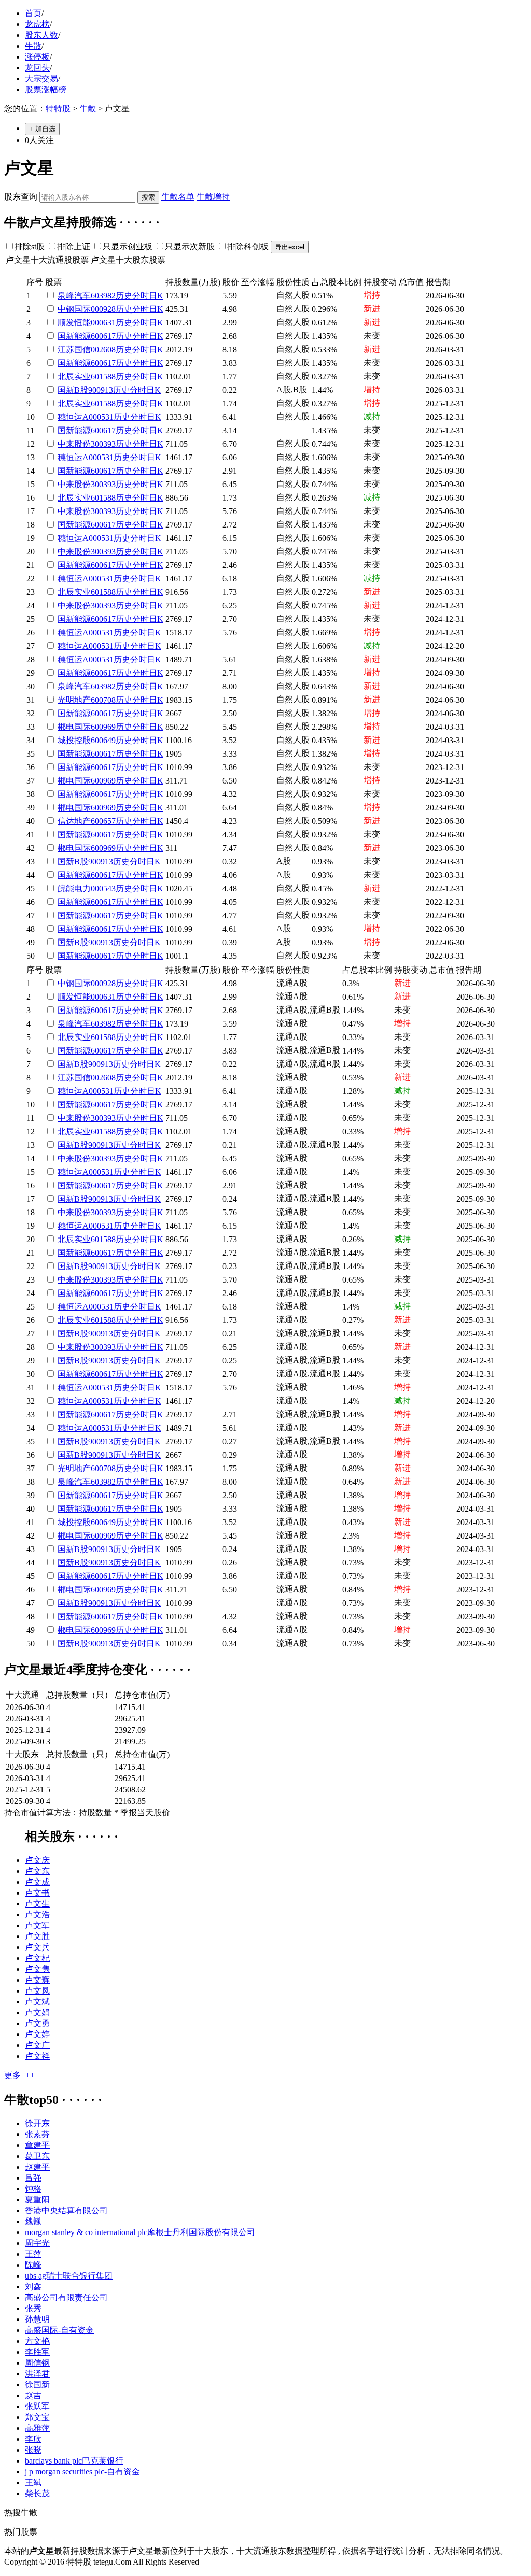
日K (156, 296)
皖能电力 (74, 888)
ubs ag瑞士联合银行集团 (69, 2276)
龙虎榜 (37, 24)
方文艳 (37, 2341)
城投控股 (74, 740)
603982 (103, 296)
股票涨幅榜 (46, 89)
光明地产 (74, 700)
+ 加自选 (42, 129)
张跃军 (37, 2406)
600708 (103, 700)
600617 (103, 336)
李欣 (33, 2439)
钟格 (33, 2189)
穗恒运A (73, 417)
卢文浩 (37, 1915)
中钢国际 (74, 309)
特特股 (58, 109)
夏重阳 (37, 2200)
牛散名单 (178, 197)
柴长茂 (37, 2493)
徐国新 (37, 2385)
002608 (103, 350)
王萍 (33, 2254)
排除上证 (74, 246)
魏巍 (33, 2221)
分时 (141, 296)
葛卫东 (37, 2156)
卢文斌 (37, 2002)
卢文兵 (37, 1947)
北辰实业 (74, 376)
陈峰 (33, 2265)
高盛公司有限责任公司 (66, 2297)
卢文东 (37, 1871)
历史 (124, 296)
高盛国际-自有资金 (59, 2330)
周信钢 (37, 2363)
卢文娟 (37, 2012)
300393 (103, 444)
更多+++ (19, 2075)
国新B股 (73, 390)
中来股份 (74, 444)
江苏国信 (74, 350)
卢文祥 (37, 2056)
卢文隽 (37, 1969)
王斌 (33, 2482)
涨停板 (37, 57)
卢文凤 (37, 1991)
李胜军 (37, 2352)
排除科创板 (248, 246)
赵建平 (37, 2167)
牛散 (33, 46)
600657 (103, 821)
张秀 (33, 2308)
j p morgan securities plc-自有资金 (82, 2472)
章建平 (37, 2145)
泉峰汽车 (74, 296)
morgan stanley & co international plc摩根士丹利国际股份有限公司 (140, 2232)
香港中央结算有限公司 (66, 2210)
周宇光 (37, 2243)
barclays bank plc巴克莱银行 (74, 2461)
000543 (103, 888)
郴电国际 (74, 727)
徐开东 (37, 2123)
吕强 (33, 2178)
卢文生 (37, 1904)
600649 (103, 740)
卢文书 (37, 1893)
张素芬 (37, 2134)
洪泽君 (37, 2374)
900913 (101, 390)
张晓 (33, 2450)
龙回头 (37, 68)
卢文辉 (37, 1980)
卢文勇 (37, 2023)
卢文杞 (37, 1958)
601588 (103, 376)
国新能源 (74, 336)
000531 (101, 417)
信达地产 (74, 821)
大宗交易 (41, 79)
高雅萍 (37, 2428)
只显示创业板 (128, 246)
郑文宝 (37, 2417)
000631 (103, 323)
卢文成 (37, 1882)
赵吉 (33, 2395)
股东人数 (41, 35)
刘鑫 (33, 2287)
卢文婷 (37, 2034)
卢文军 (37, 1925)
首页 (33, 13)
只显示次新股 (190, 246)
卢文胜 (37, 1936)
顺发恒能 (74, 323)
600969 (103, 727)
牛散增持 (213, 197)
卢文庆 (37, 1860)
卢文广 (37, 2045)
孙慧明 (37, 2319)
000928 (103, 309)
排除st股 (30, 246)
